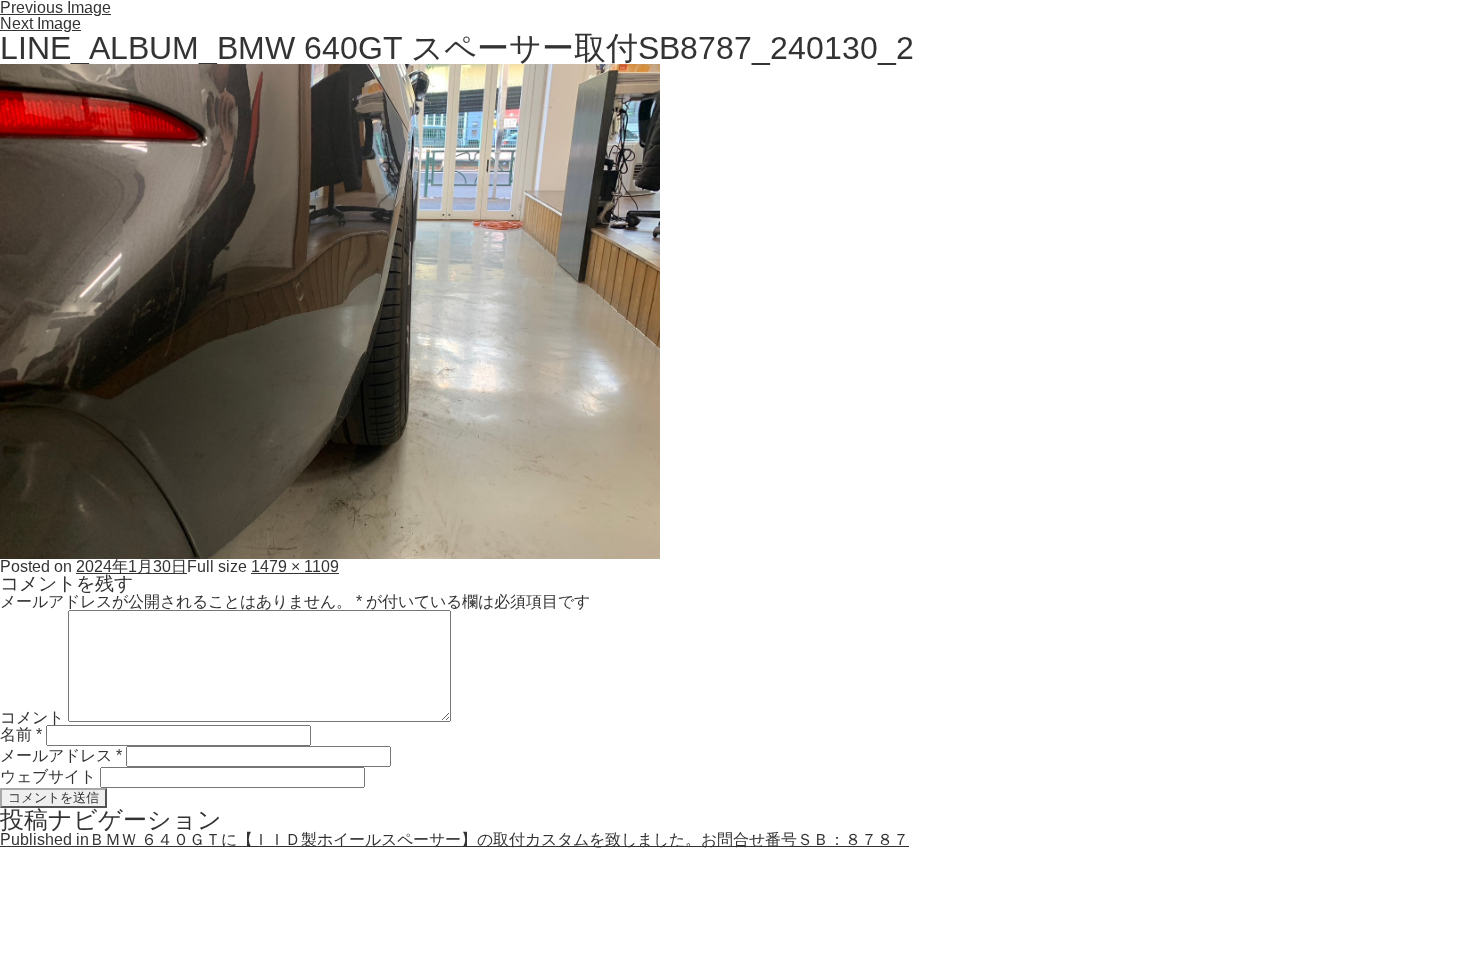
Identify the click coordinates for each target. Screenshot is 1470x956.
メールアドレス (61, 755)
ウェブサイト (48, 776)
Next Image (40, 23)
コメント (32, 716)
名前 (21, 734)
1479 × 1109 (295, 566)
